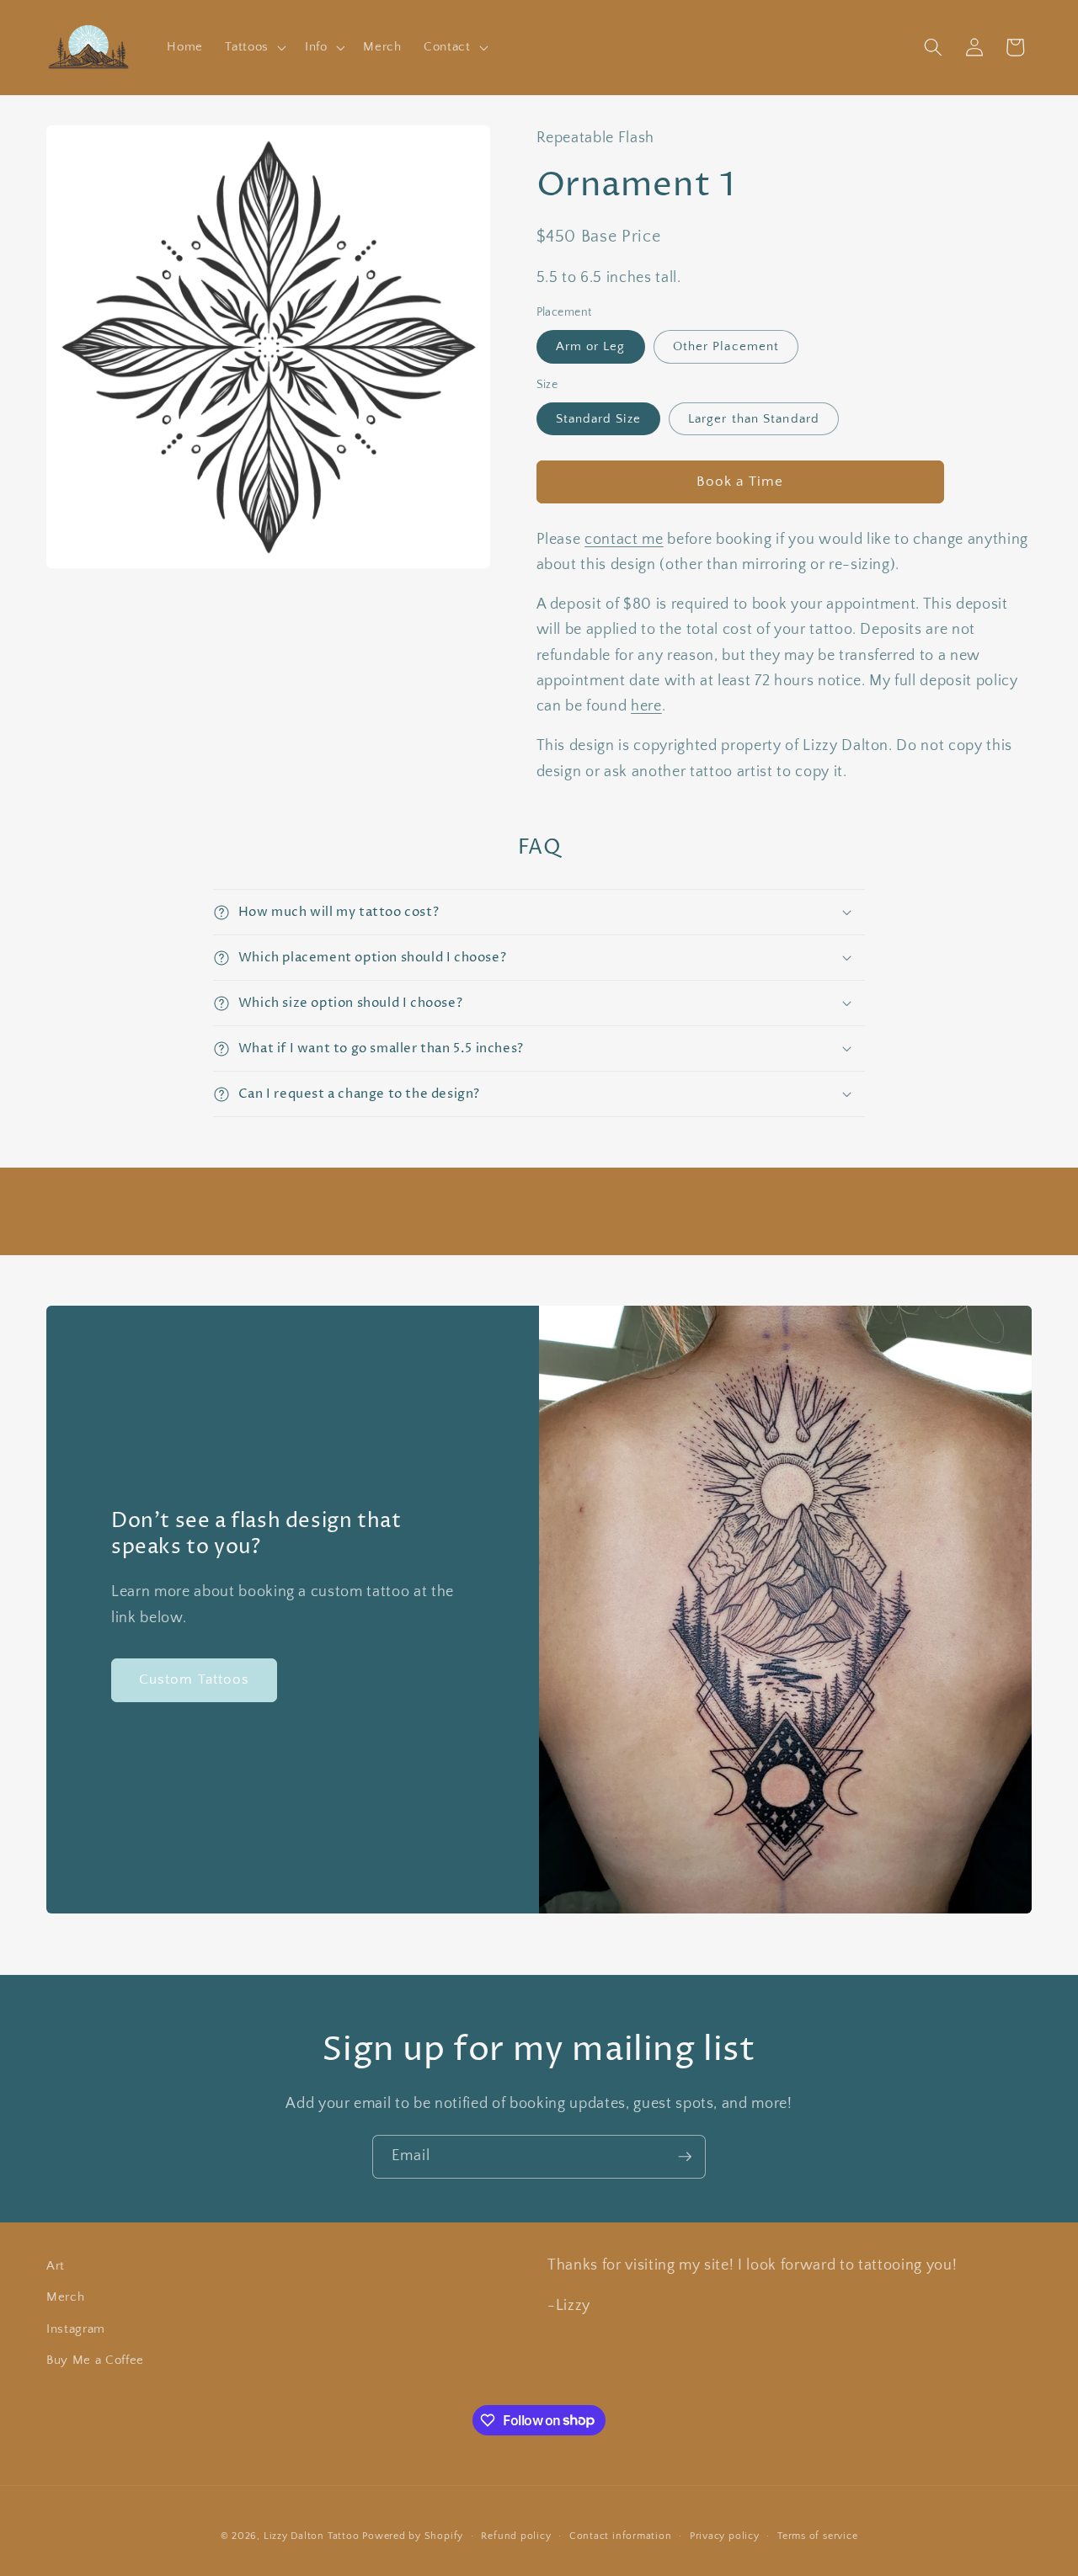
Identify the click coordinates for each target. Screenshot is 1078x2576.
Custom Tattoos (194, 1679)
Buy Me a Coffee (95, 2360)
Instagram (76, 2329)
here (646, 706)
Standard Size (598, 419)
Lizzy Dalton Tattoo (312, 2536)
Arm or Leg (591, 346)
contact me (624, 540)
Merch (65, 2297)
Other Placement (726, 346)
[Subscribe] (685, 2157)
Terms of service (817, 2536)
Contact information (621, 2536)
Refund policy (516, 2536)
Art (56, 2266)
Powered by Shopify (413, 2536)
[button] (254, 47)
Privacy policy (725, 2536)
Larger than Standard (754, 419)
